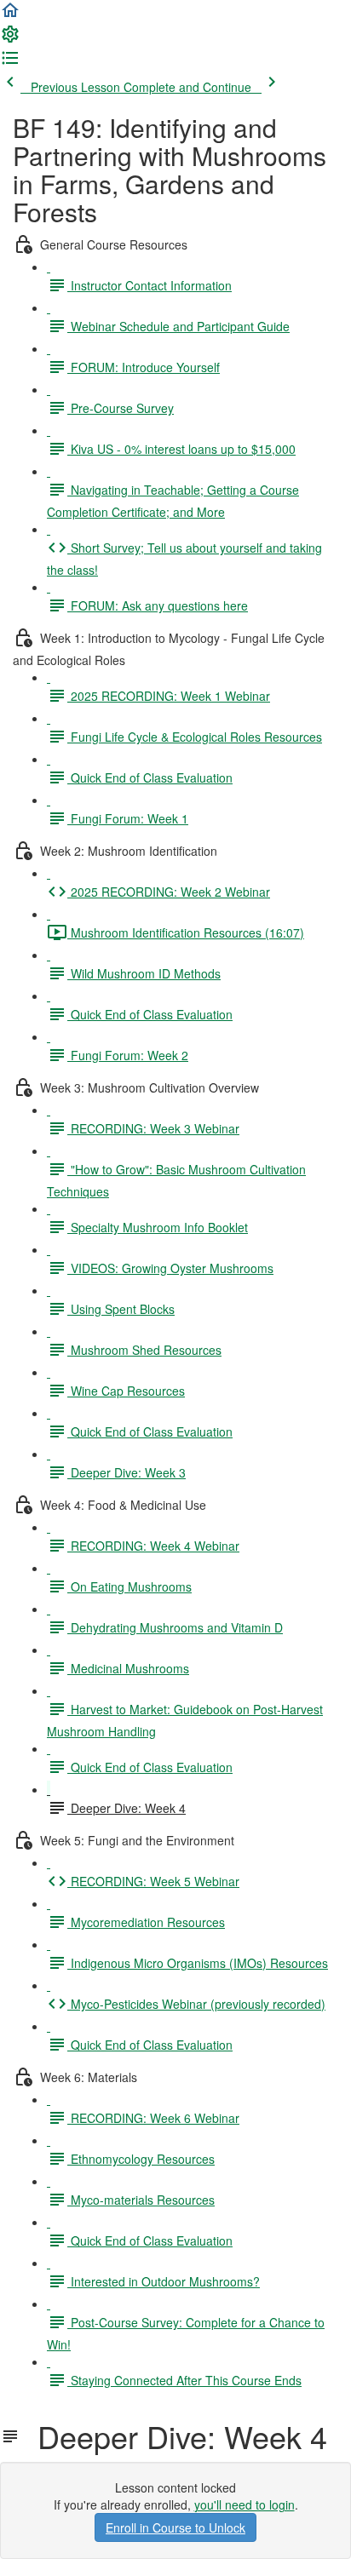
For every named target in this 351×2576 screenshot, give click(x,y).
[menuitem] (10, 39)
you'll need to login (245, 2504)
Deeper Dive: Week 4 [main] (174, 2436)
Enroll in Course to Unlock (175, 2527)
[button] (10, 15)
